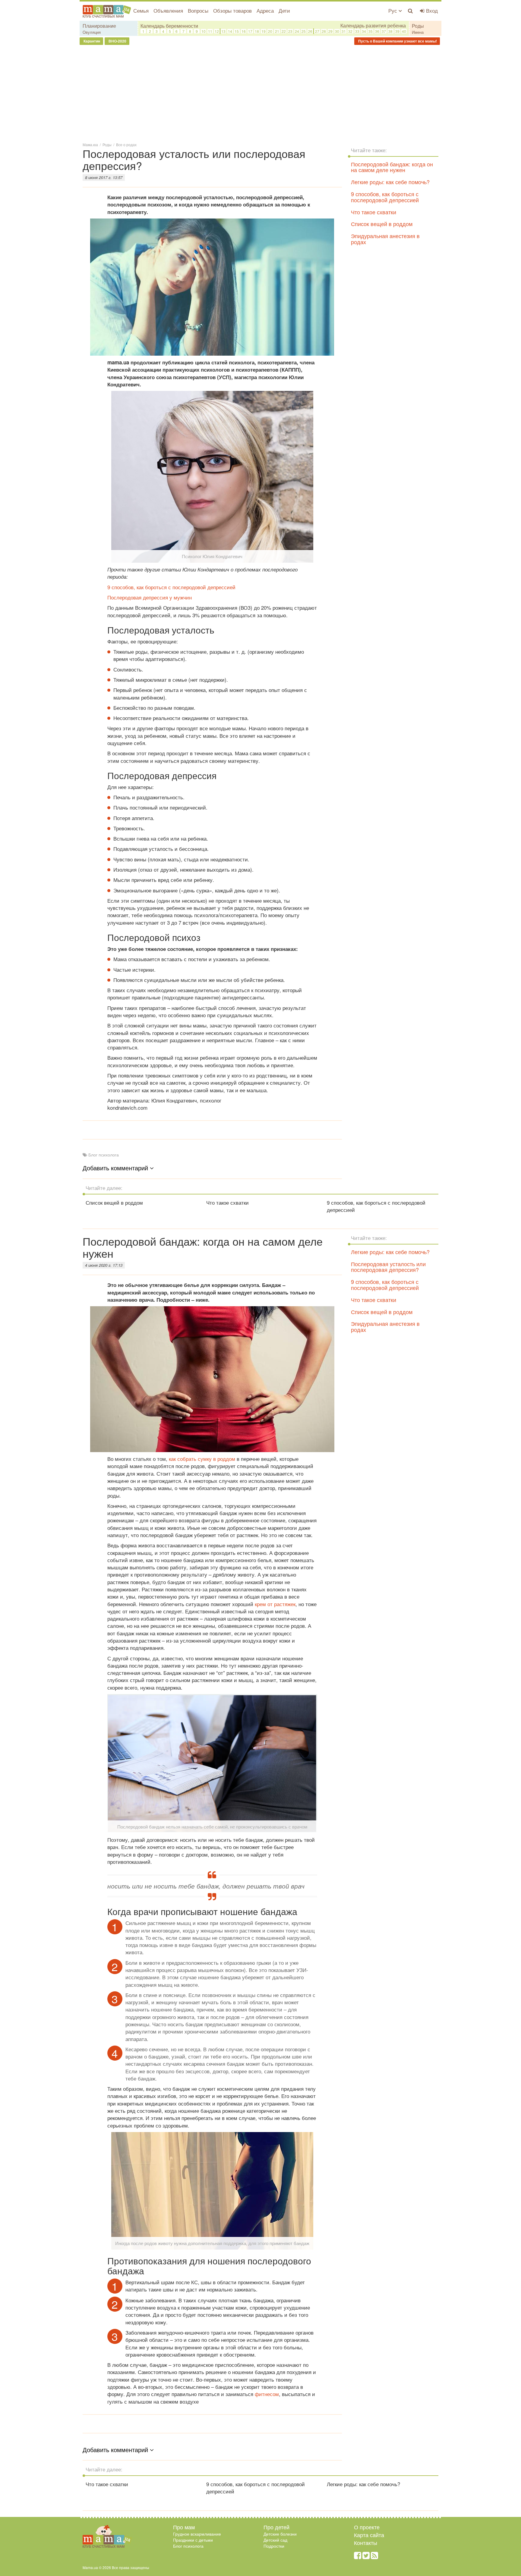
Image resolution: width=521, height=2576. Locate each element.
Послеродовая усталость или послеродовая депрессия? (388, 1267)
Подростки (274, 2546)
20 (270, 31)
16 (244, 31)
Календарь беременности (169, 26)
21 (277, 31)
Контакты (366, 2543)
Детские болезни (280, 2534)
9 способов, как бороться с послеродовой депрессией (171, 587)
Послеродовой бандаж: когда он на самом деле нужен (392, 167)
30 (337, 31)
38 (390, 31)
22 (284, 31)
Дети (284, 10)
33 (357, 31)
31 (344, 31)
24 (297, 31)
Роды (418, 26)
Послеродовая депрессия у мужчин (150, 597)
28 (324, 31)
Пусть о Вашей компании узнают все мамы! (397, 41)
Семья (141, 10)
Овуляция (92, 32)
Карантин (91, 41)
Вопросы (198, 10)
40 (404, 31)
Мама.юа (90, 145)
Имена (418, 32)
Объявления (168, 10)
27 (317, 31)
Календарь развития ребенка (373, 26)
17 (250, 31)
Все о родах (126, 145)
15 (237, 31)
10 (204, 31)
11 (210, 31)
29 (330, 31)
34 (364, 31)
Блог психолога (104, 1155)
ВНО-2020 (117, 41)
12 (217, 31)
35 (371, 31)
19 (264, 31)
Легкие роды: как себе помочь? (390, 182)
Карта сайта (369, 2535)
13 (223, 31)
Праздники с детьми (193, 2540)
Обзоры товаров (232, 10)
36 (377, 31)
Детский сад (275, 2540)
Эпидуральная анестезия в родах (385, 239)
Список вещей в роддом (382, 224)
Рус (393, 10)
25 (304, 31)
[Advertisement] (260, 93)
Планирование (99, 26)
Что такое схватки (374, 212)
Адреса (265, 10)
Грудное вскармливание (197, 2534)
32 (350, 31)
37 (384, 31)
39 (397, 31)
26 (310, 31)
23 (290, 31)
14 (230, 31)
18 (257, 31)
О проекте (367, 2527)
